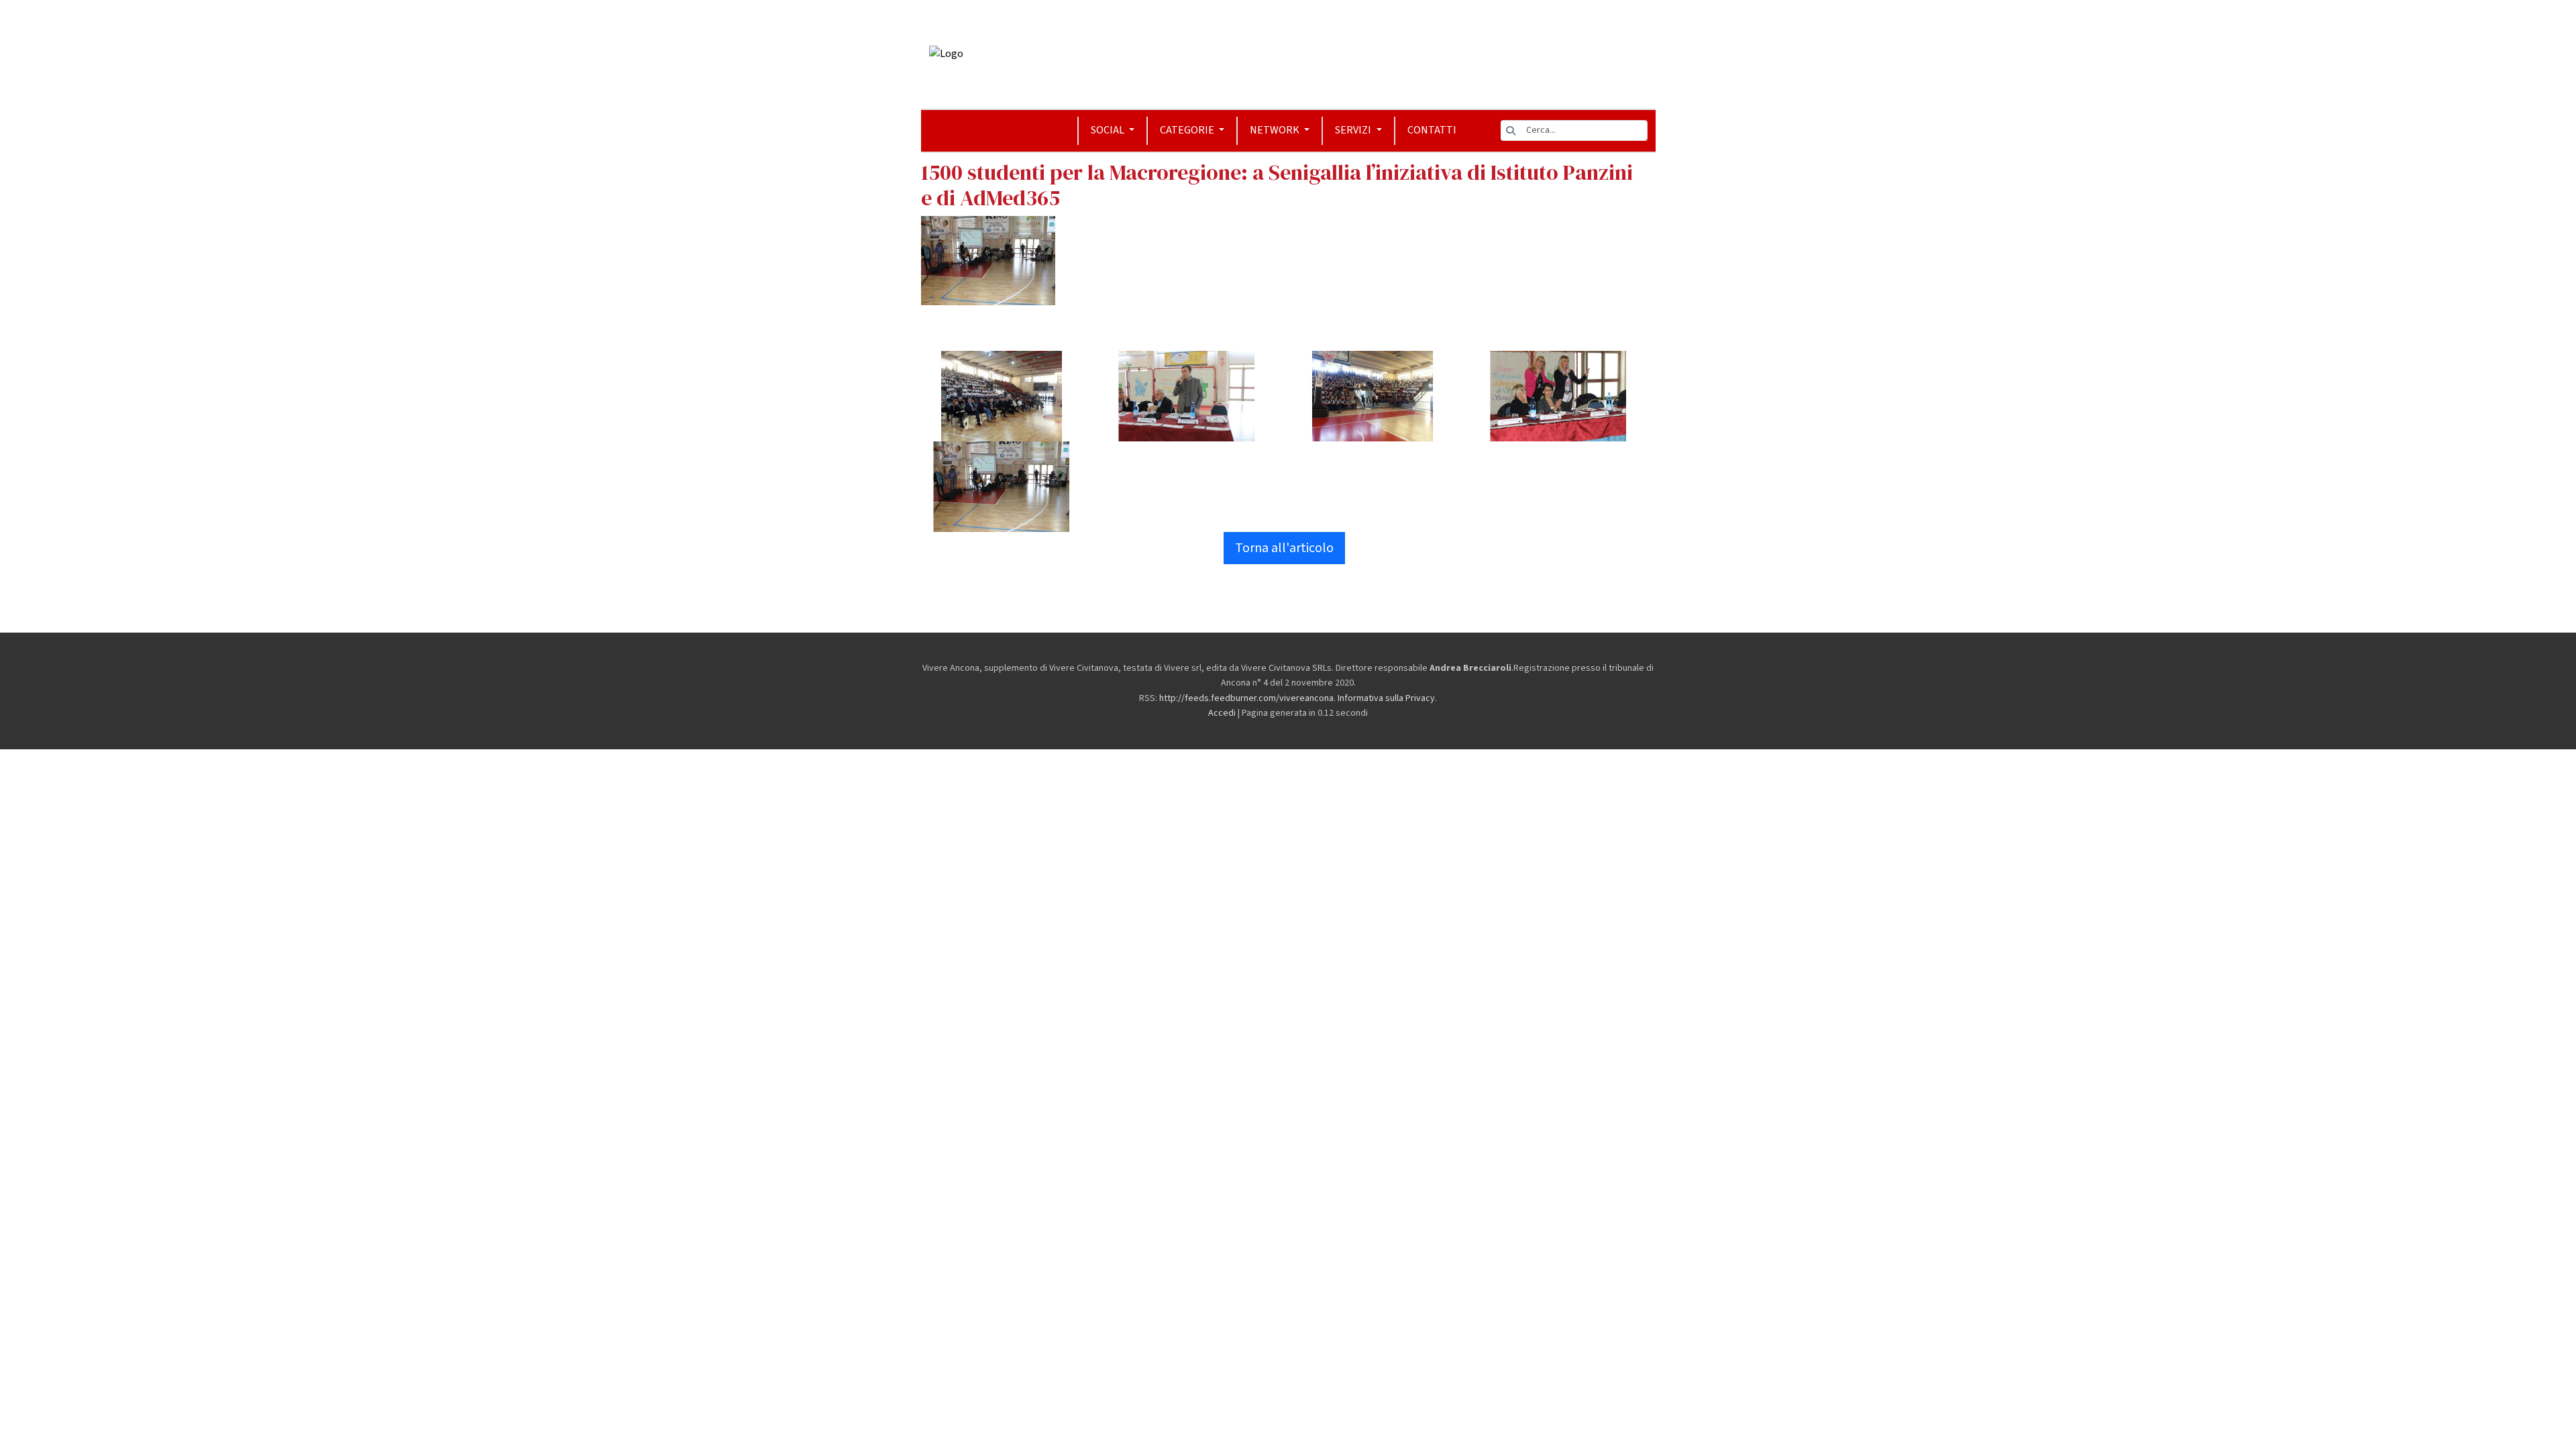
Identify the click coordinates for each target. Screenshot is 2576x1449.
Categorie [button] (1188, 130)
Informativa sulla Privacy (1386, 698)
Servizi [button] (1354, 130)
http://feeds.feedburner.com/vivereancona (1246, 698)
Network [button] (1276, 130)
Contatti (1432, 130)
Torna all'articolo (1284, 548)
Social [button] (1109, 130)
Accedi (1222, 713)
